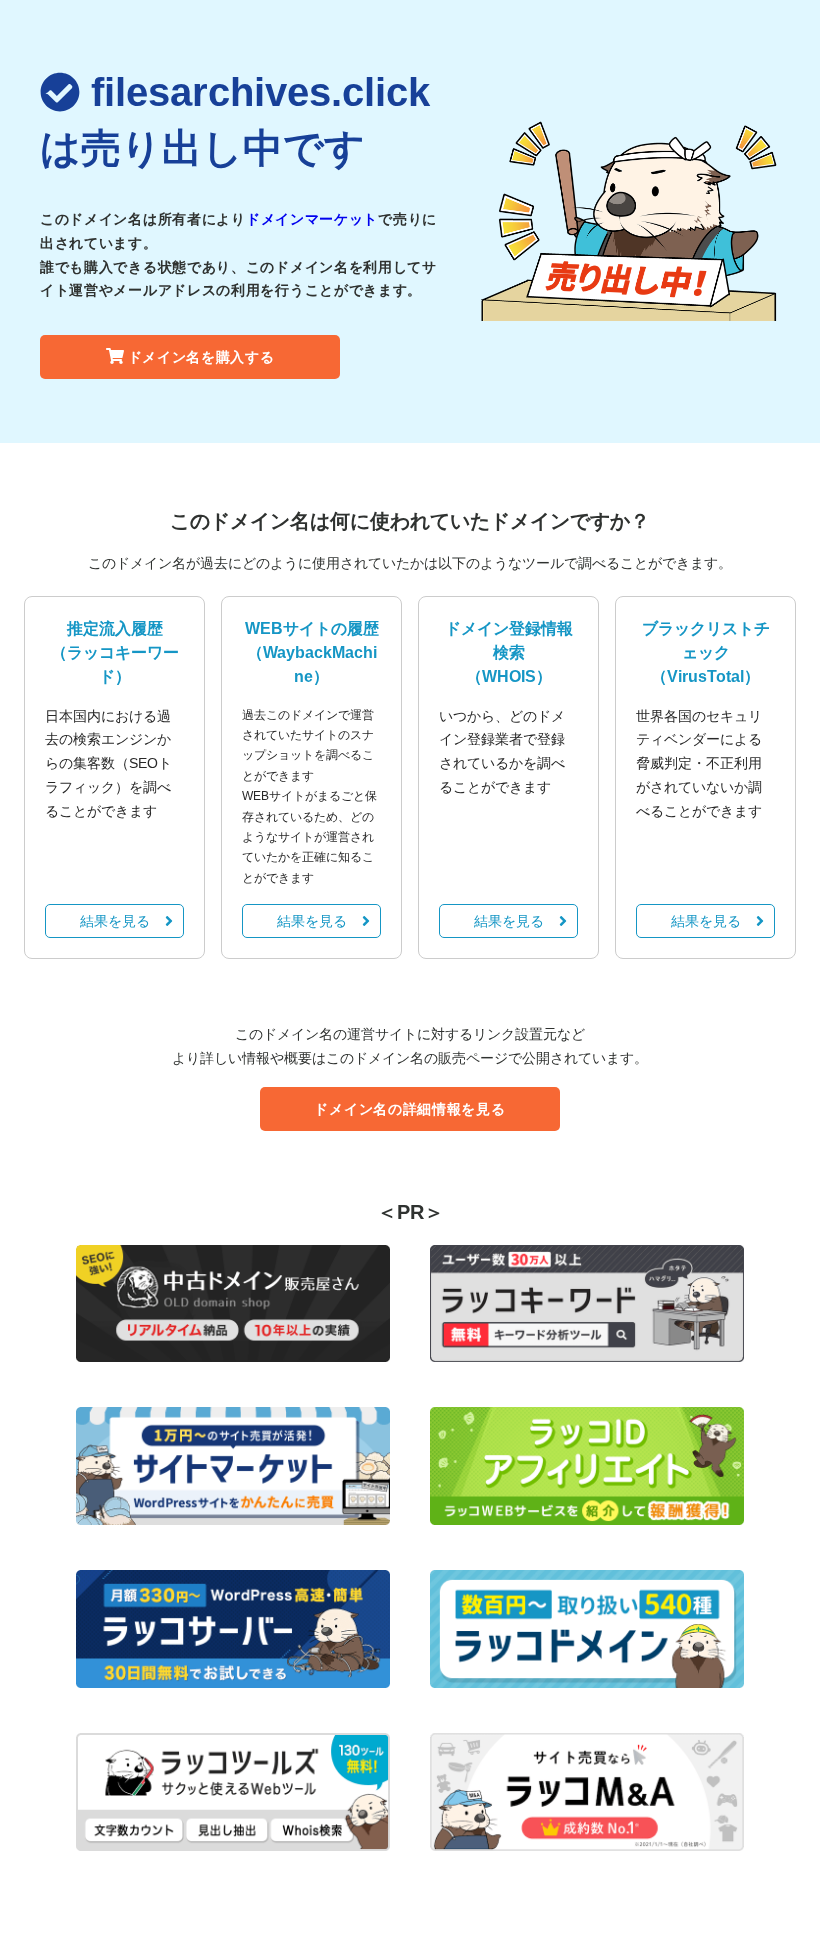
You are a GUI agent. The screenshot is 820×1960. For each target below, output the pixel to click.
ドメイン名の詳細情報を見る (409, 1109)
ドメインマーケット (312, 219)
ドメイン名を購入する (201, 357)
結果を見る (115, 921)
